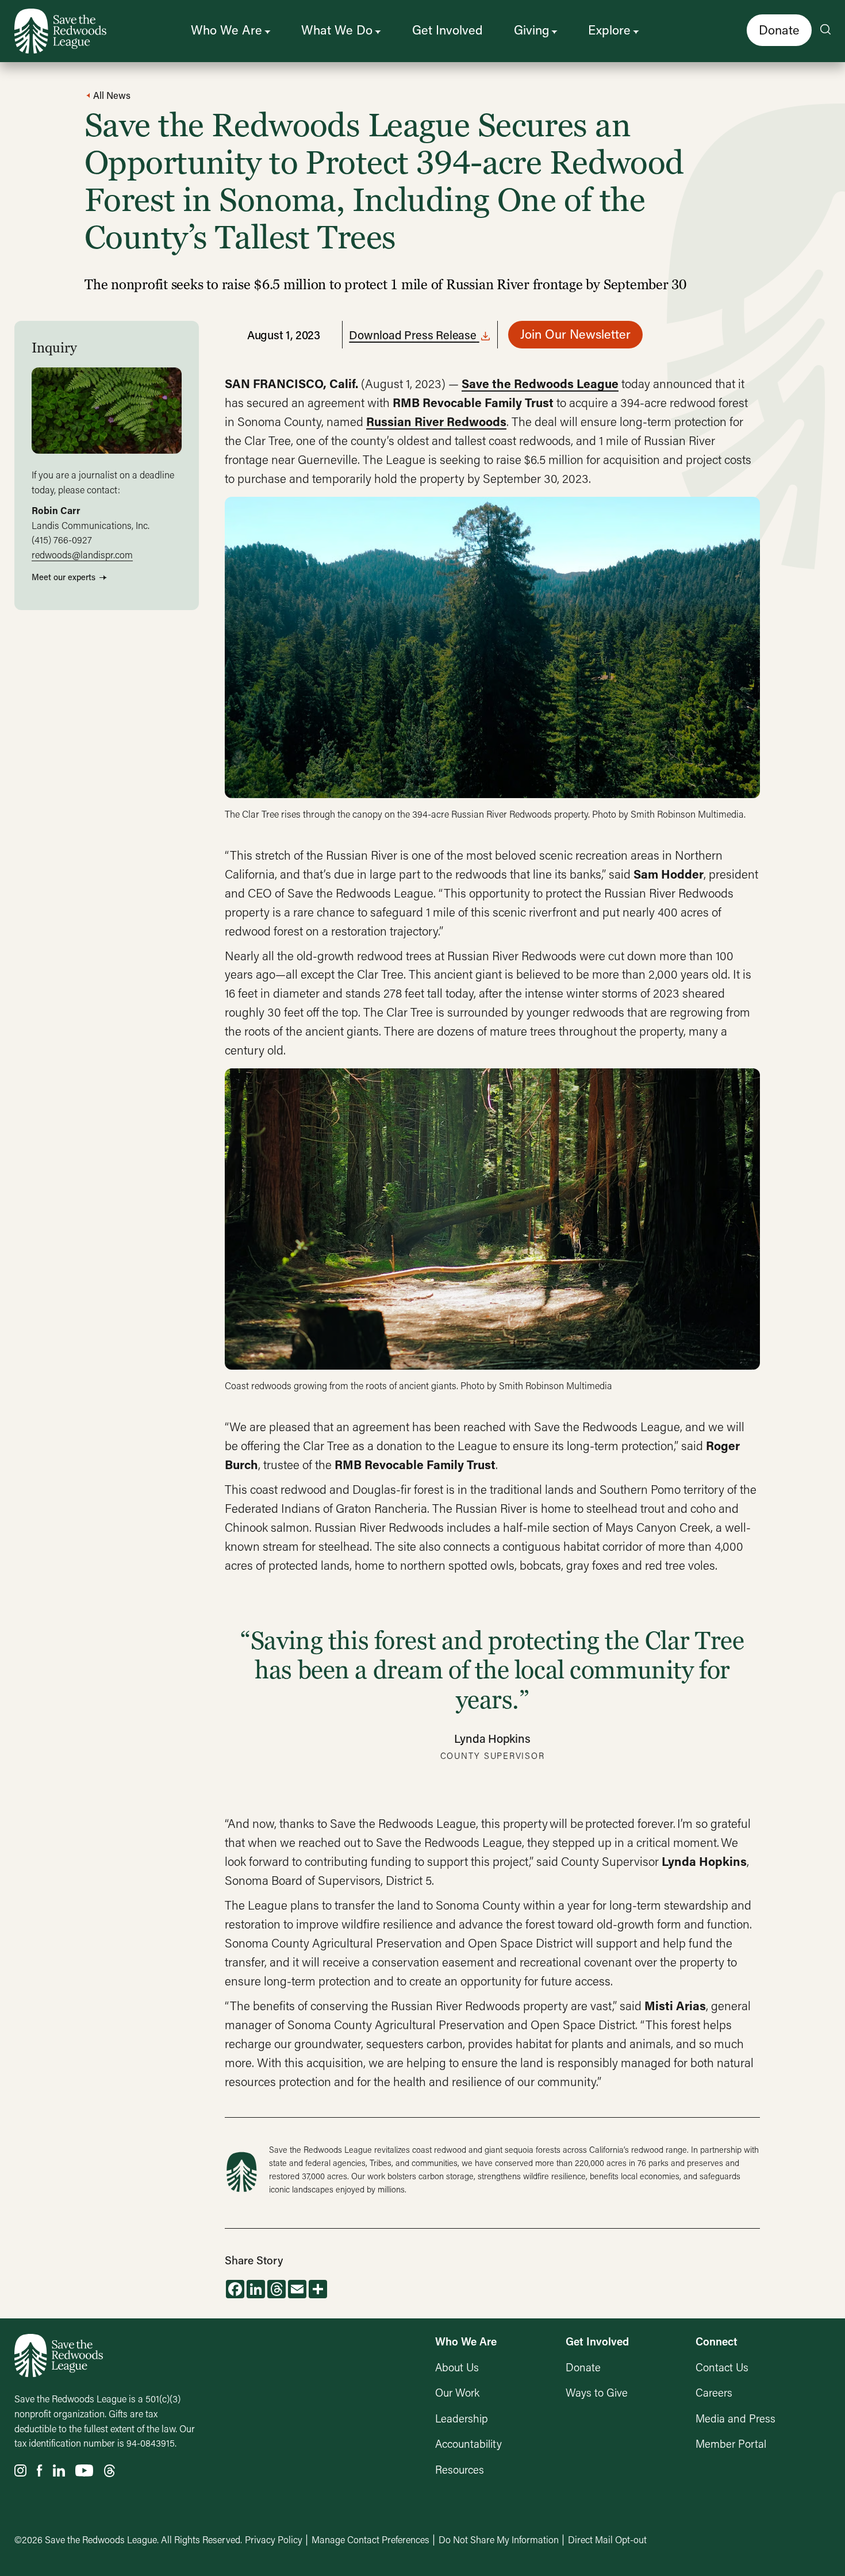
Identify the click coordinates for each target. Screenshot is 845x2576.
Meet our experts (64, 577)
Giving (531, 30)
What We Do (337, 30)
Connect (717, 2341)
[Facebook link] (40, 2471)
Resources (460, 2469)
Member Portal (731, 2443)
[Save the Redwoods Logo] (59, 2356)
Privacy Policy (274, 2539)
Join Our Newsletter (575, 334)
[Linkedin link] (59, 2471)
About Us (457, 2367)
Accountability (468, 2443)
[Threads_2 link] (110, 2471)
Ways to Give (597, 2392)
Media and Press (735, 2418)
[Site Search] (825, 30)
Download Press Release (413, 335)
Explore (609, 30)
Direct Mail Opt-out (607, 2539)
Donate (779, 30)
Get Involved (448, 30)
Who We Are (226, 30)
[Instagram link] (20, 2471)
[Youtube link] (84, 2471)
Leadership (462, 2418)
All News (111, 95)
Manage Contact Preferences (370, 2539)
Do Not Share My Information (499, 2539)
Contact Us (722, 2367)
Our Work (457, 2392)
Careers (714, 2392)
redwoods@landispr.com (82, 555)
